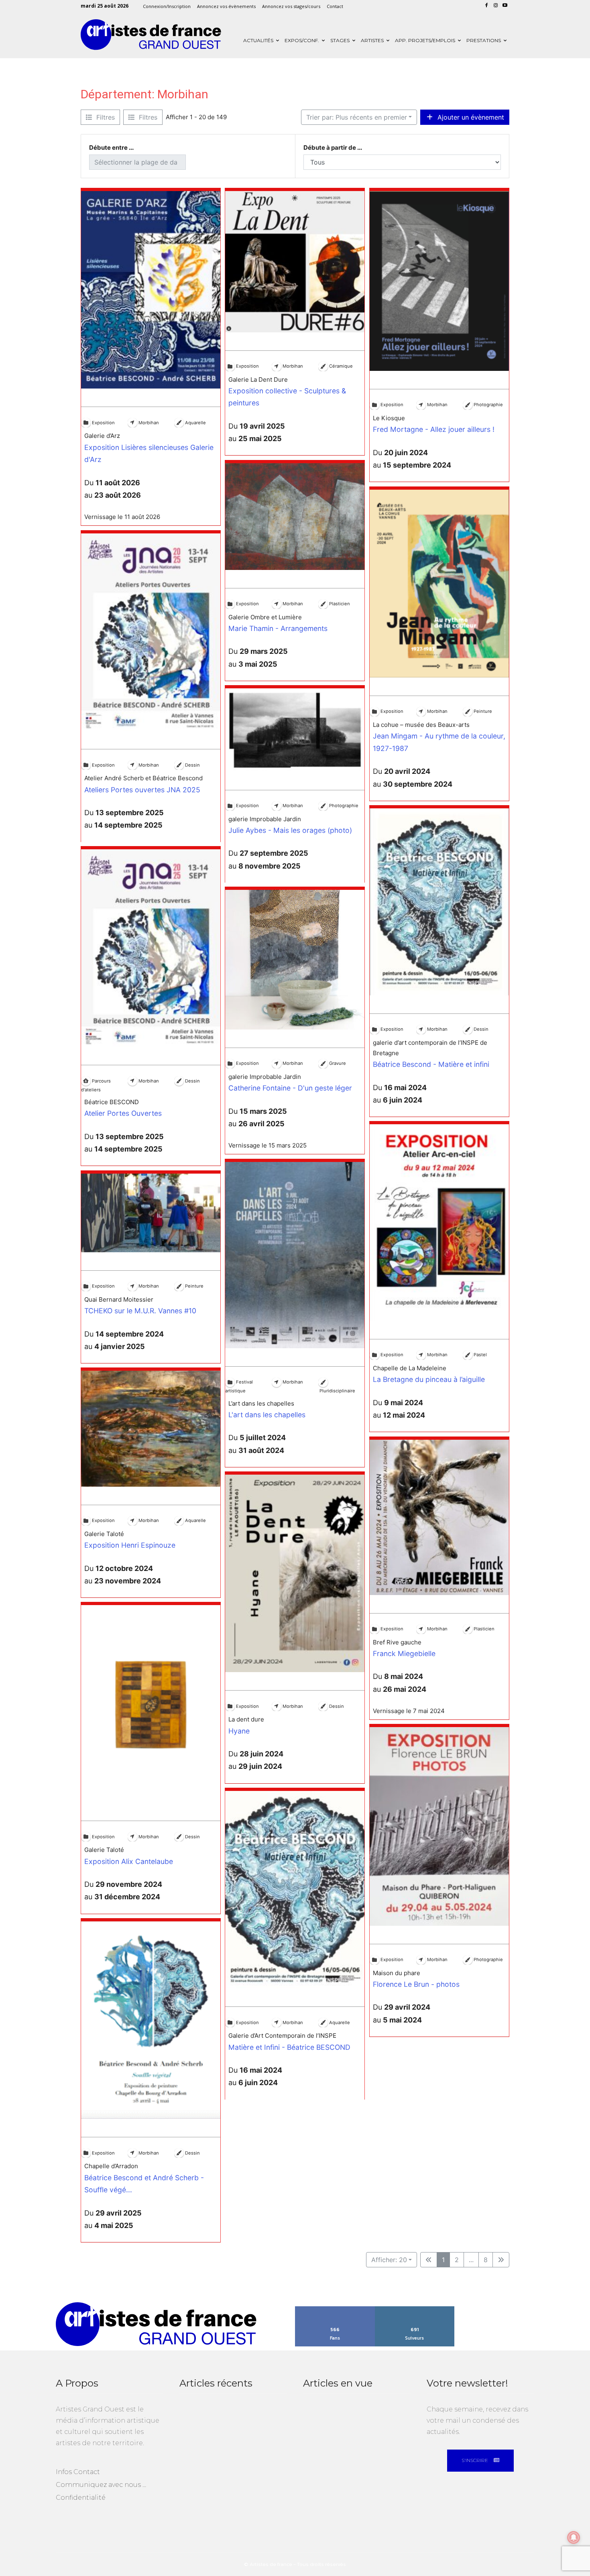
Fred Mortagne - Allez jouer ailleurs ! (434, 429)
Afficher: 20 (389, 2260)
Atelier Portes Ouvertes (123, 1114)
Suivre (415, 2309)
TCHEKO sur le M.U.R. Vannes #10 (140, 1311)
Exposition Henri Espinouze (130, 1545)
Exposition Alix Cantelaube (129, 1861)
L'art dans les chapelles (267, 1415)
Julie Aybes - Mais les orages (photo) (290, 830)
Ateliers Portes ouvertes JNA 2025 (142, 789)
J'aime (335, 2309)
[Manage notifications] (574, 2537)
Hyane (239, 1731)
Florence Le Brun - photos (416, 1984)
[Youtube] (505, 6)
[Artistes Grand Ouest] (151, 35)
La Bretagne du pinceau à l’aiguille (429, 1379)
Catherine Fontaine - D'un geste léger (290, 1088)
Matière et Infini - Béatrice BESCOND (289, 2047)
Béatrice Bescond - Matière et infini (431, 1064)
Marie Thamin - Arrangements (278, 628)
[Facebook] (487, 6)
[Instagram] (495, 6)
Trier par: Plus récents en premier (357, 117)
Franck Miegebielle (404, 1653)
